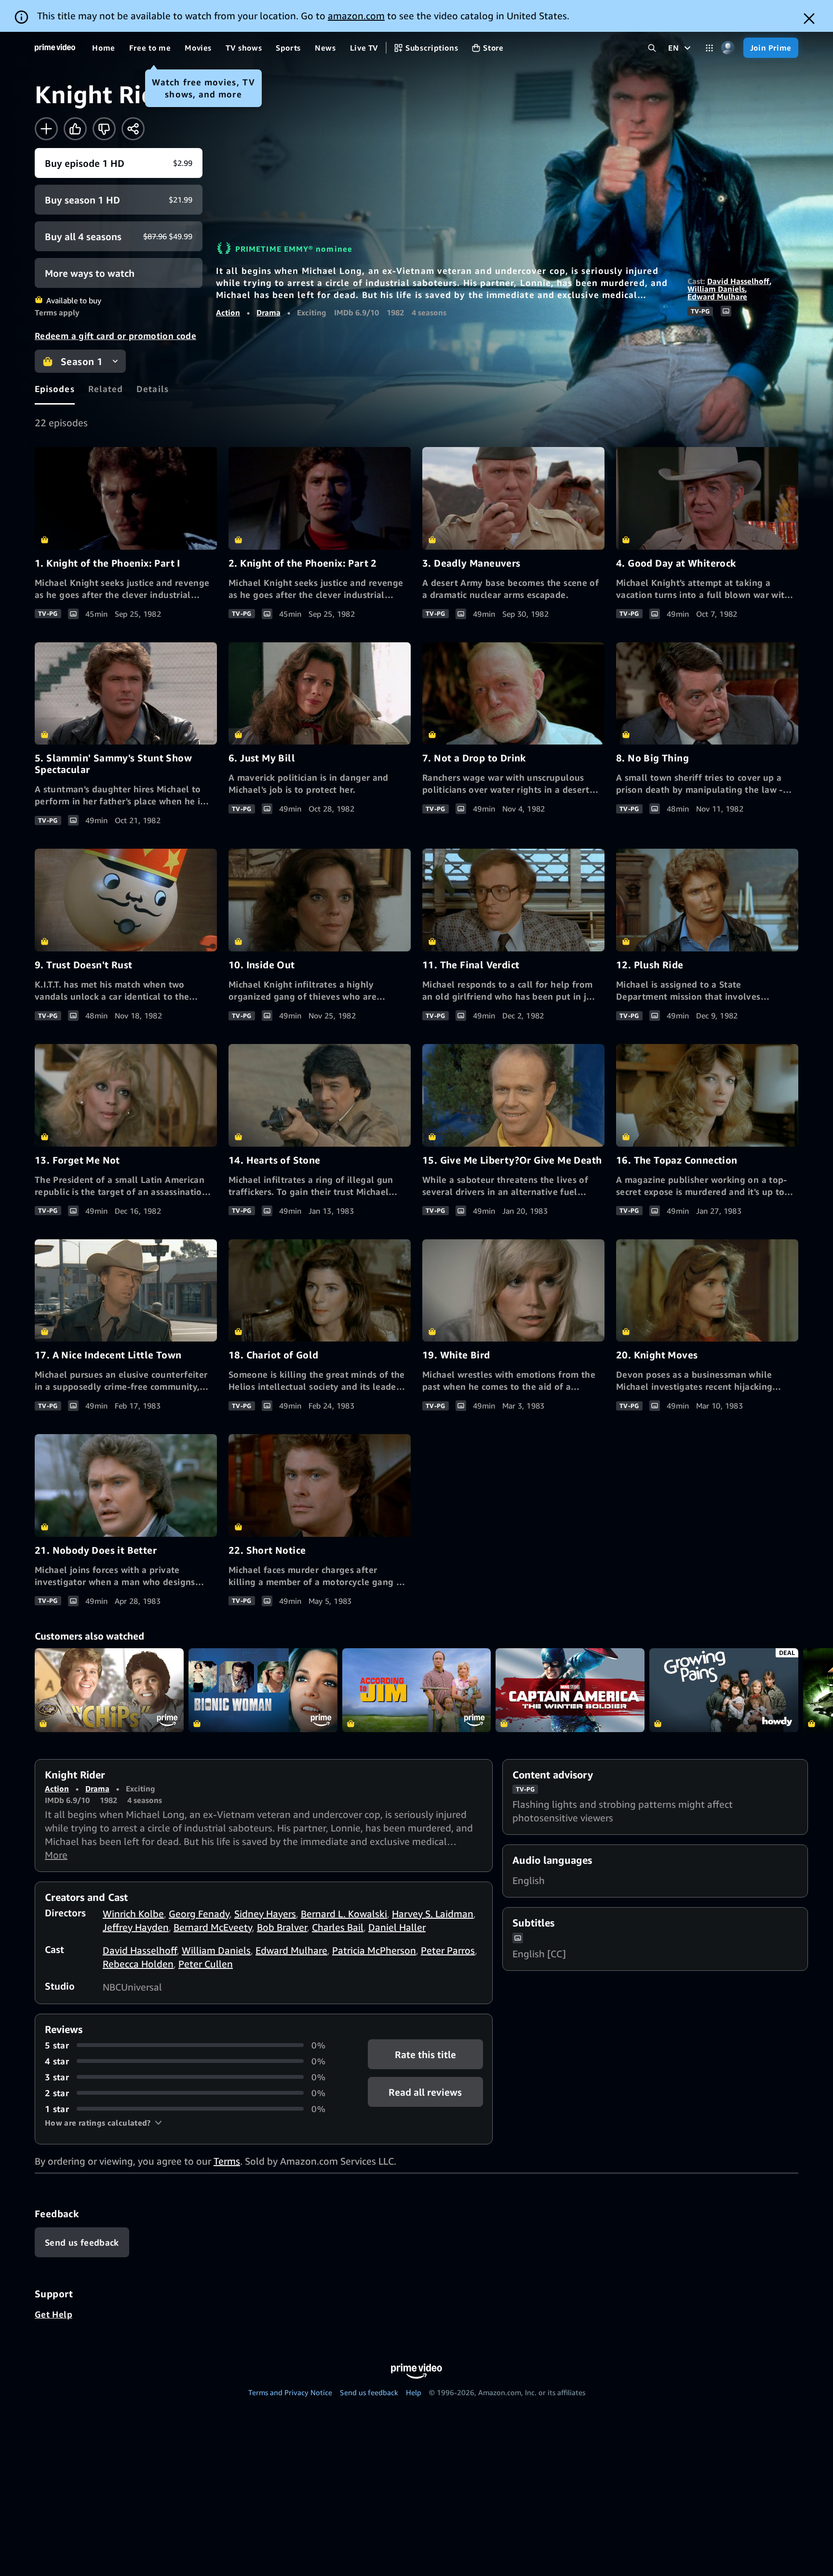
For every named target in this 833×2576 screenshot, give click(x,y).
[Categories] (709, 48)
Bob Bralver (282, 1927)
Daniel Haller (397, 1927)
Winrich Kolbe (133, 1914)
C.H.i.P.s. (109, 1690)
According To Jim (417, 1690)
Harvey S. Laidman (433, 1914)
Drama (269, 312)
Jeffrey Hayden (136, 1927)
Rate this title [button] (425, 2054)
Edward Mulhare (717, 297)
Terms (227, 2161)
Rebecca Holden (138, 1964)
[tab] (55, 389)
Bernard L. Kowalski (344, 1914)
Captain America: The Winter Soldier (570, 1690)
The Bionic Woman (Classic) (263, 1690)
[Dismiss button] (809, 19)
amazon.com (356, 16)
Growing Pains (724, 1690)
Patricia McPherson (374, 1950)
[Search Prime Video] (652, 48)
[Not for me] (104, 129)
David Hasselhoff (738, 281)
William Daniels (716, 289)
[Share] (133, 129)
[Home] (55, 48)
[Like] (75, 129)
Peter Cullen (206, 1964)
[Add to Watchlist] (46, 129)
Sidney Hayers (265, 1914)
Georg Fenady (199, 1914)
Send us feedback (369, 2392)
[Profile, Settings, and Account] (728, 48)
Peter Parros (448, 1950)
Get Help (54, 2314)
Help (414, 2392)
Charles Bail (338, 1927)
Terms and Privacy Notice (290, 2392)
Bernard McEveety (213, 1927)
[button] (103, 2123)
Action (228, 312)
